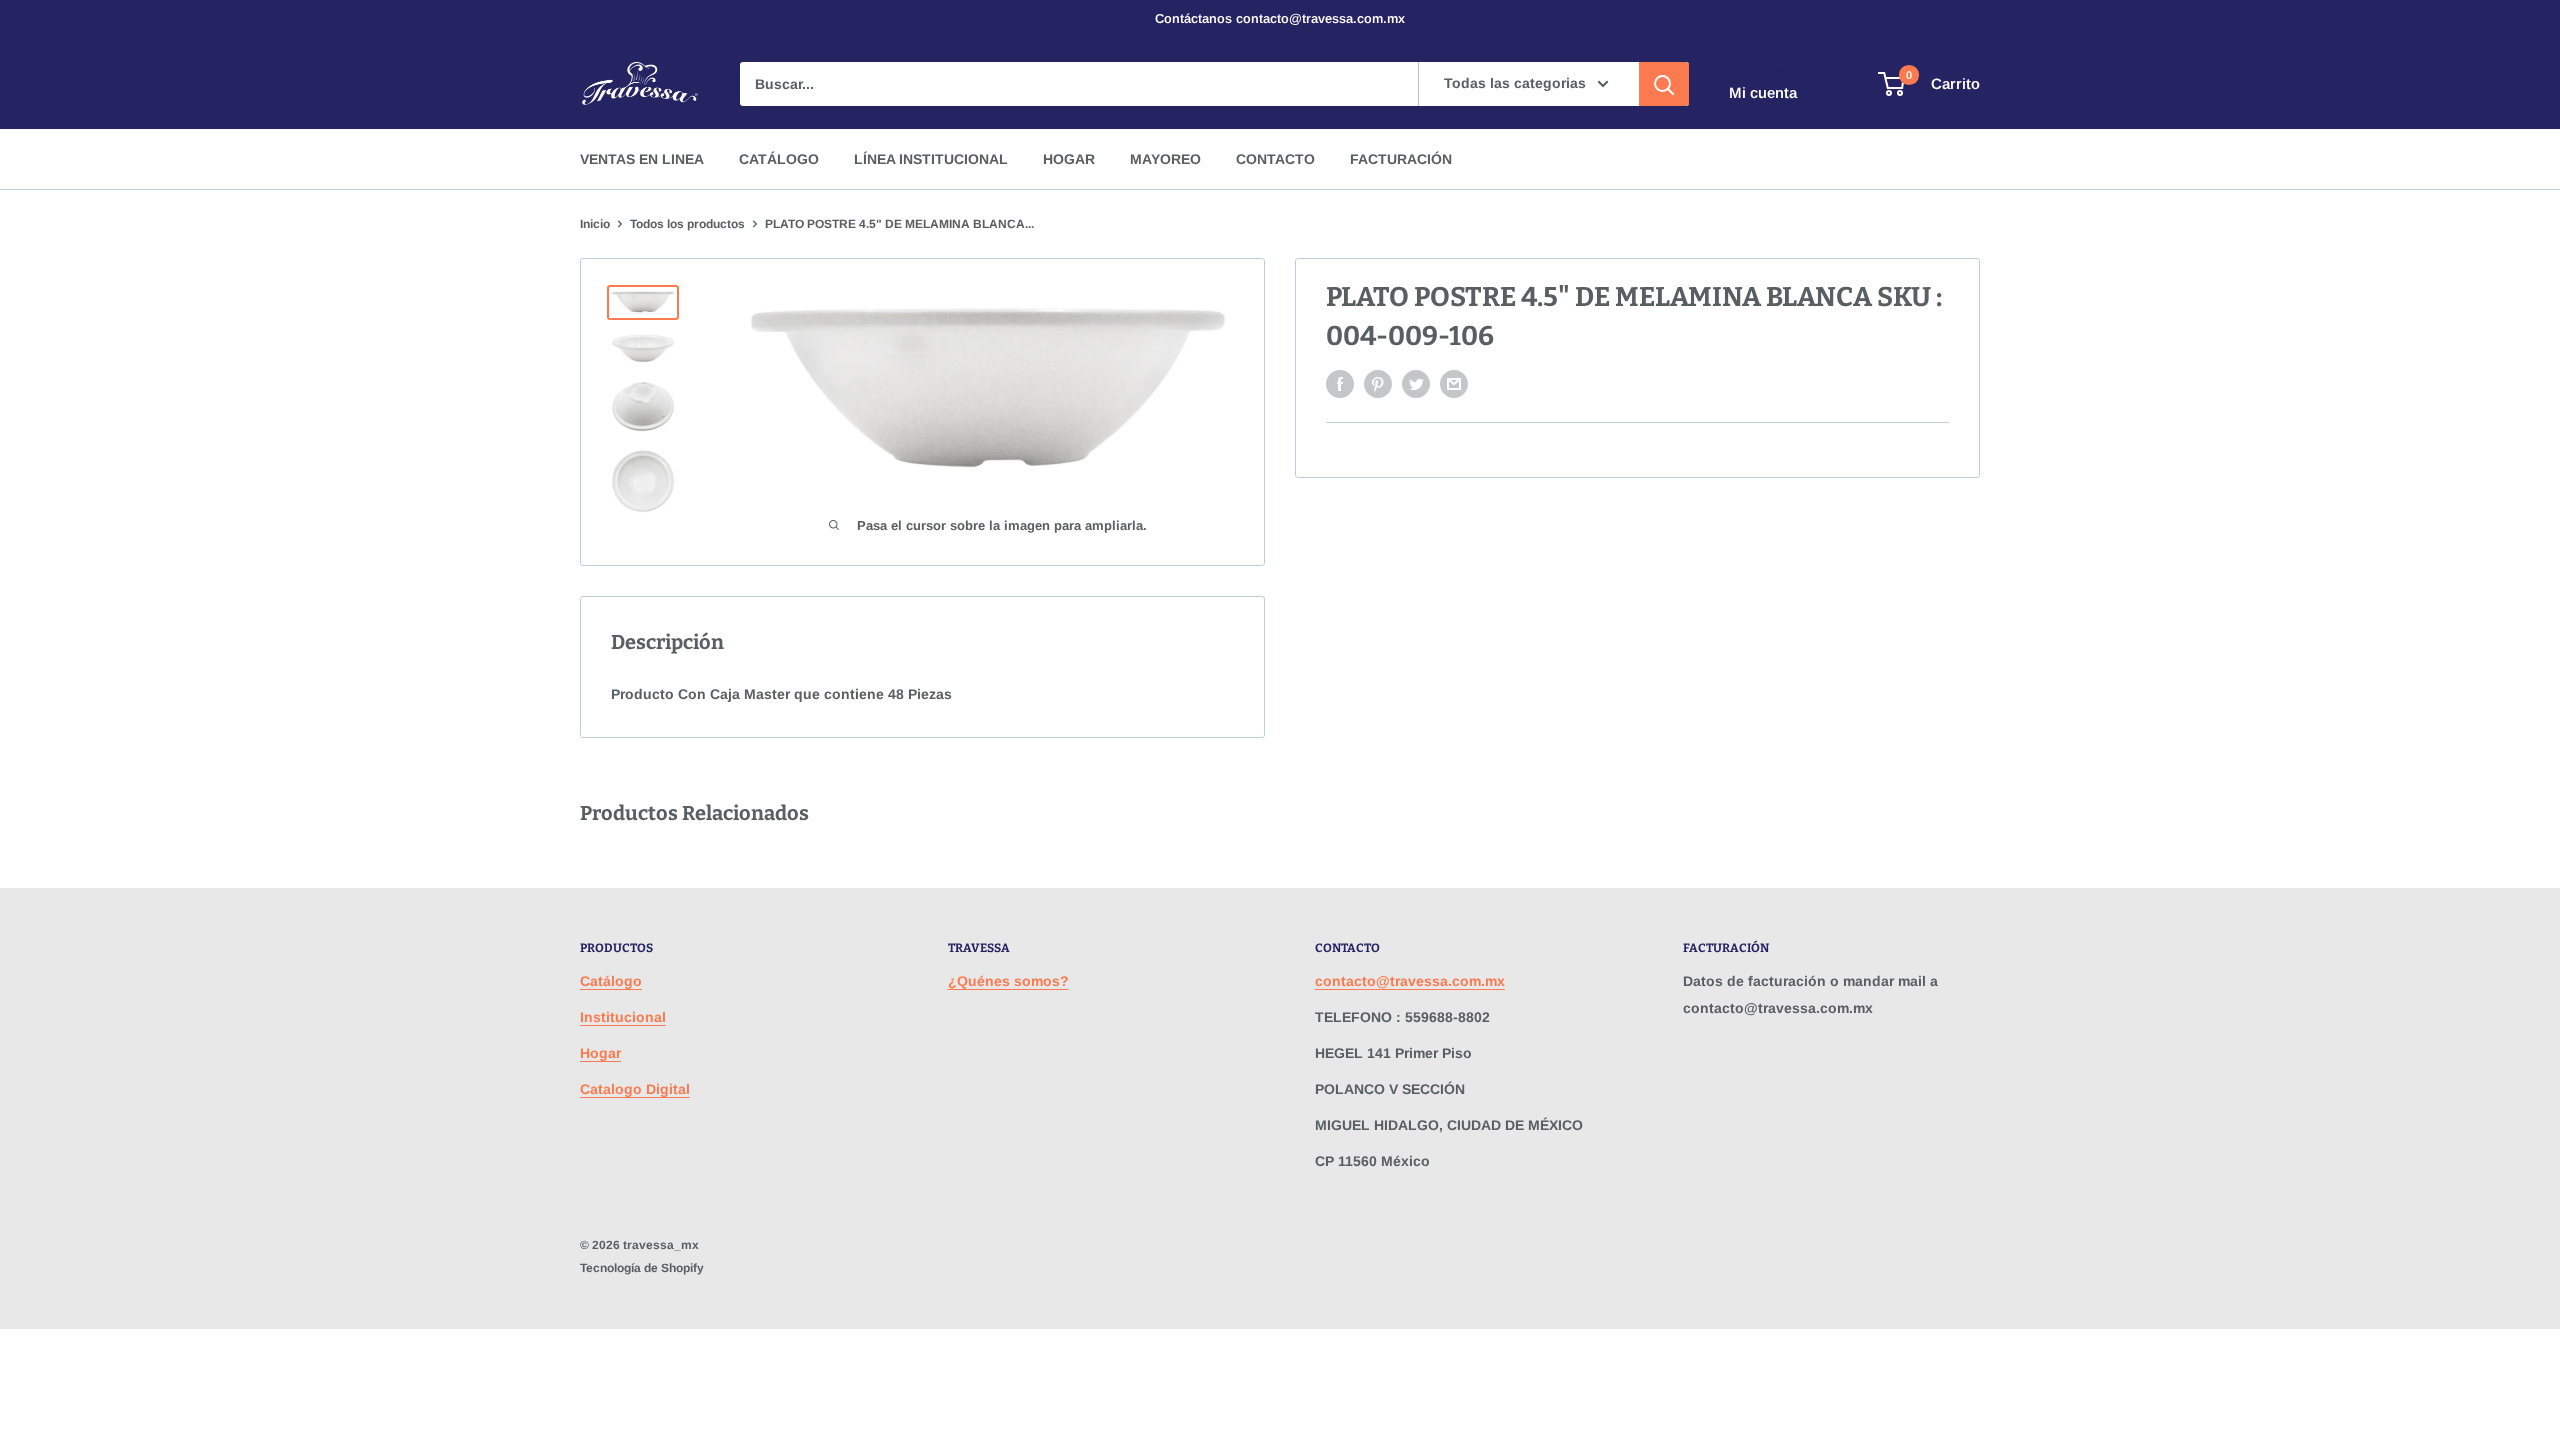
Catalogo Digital (635, 1089)
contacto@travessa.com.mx (1410, 981)
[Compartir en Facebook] (1340, 384)
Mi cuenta (1763, 92)
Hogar (600, 1053)
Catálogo (611, 981)
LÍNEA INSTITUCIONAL (931, 159)
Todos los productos (687, 224)
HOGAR (1069, 159)
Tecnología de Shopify (642, 1268)
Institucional (623, 1017)
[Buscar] (1664, 84)
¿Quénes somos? (1008, 981)
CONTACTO (1275, 159)
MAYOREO (1165, 159)
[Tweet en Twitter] (1416, 384)
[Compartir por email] (1454, 384)
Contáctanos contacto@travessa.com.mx (1280, 18)
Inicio (595, 224)
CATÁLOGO (779, 159)
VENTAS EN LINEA (642, 159)
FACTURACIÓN (1401, 159)
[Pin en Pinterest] (1378, 384)
